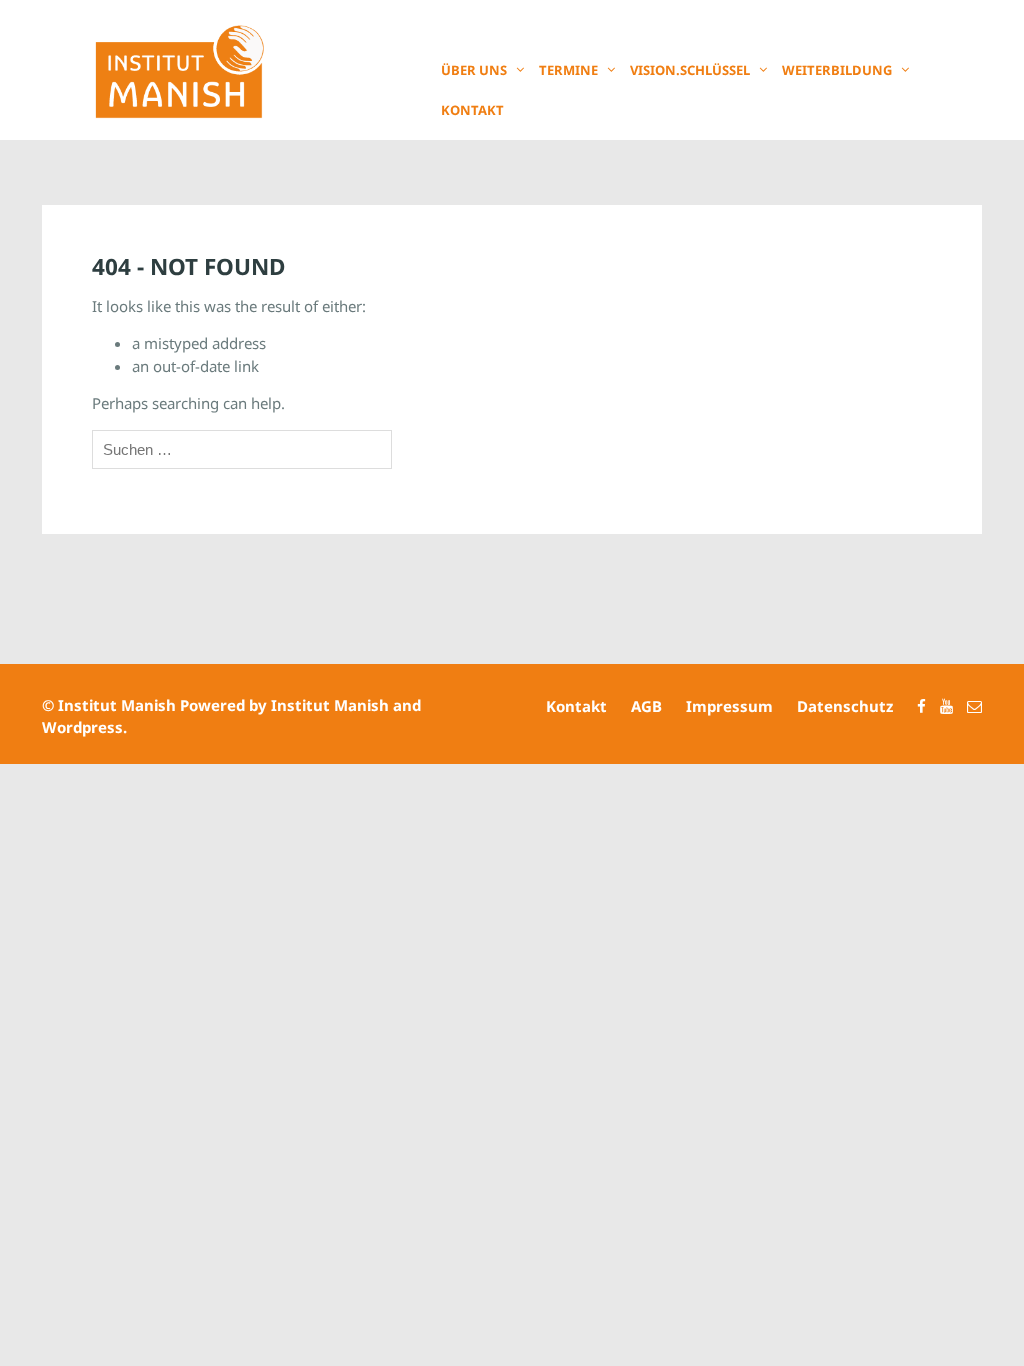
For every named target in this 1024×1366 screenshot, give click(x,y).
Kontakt (472, 110)
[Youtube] (941, 706)
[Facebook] (916, 706)
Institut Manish (117, 705)
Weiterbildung (837, 70)
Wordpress (82, 727)
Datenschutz (845, 706)
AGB (646, 706)
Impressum (729, 706)
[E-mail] (969, 706)
